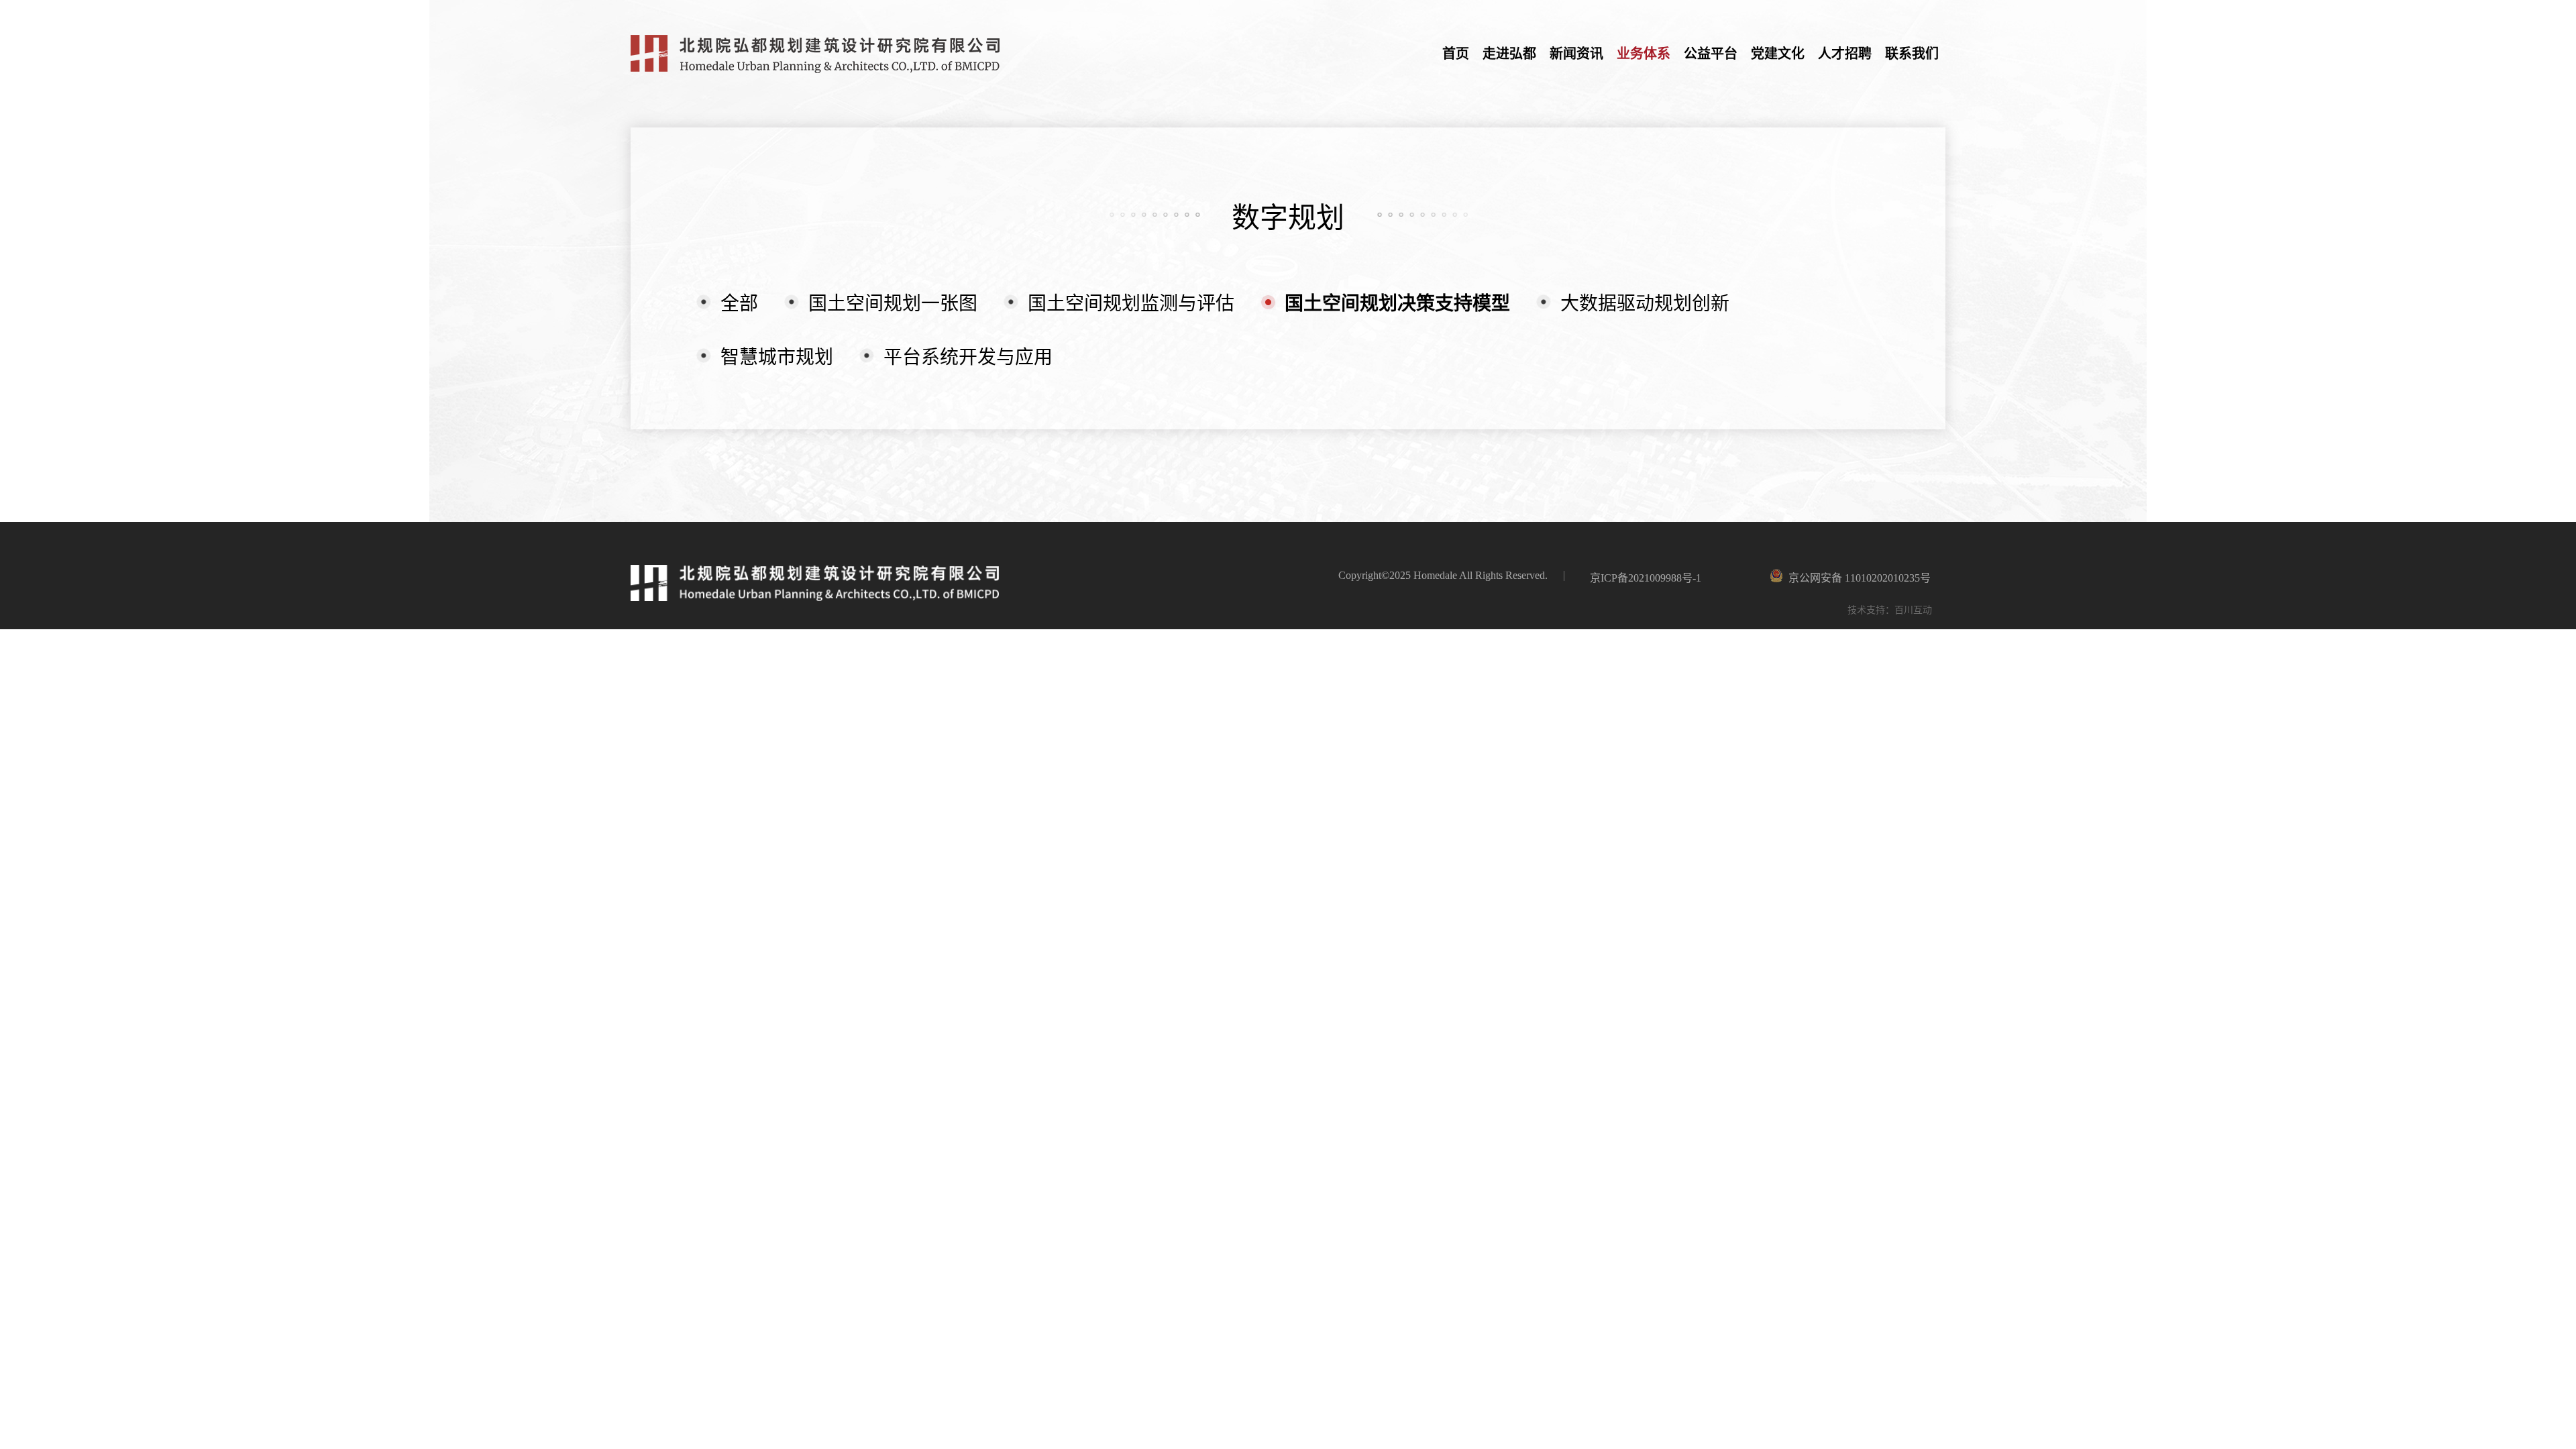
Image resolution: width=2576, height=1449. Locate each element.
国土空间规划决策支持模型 (1397, 304)
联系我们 (1912, 54)
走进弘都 (1509, 54)
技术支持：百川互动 (1890, 610)
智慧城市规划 (777, 357)
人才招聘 (1845, 54)
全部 (739, 304)
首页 (1456, 54)
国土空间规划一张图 (893, 304)
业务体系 (1644, 54)
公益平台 (1711, 54)
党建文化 (1778, 54)
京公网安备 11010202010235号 (1921, 578)
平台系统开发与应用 (968, 357)
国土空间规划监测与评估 (1131, 304)
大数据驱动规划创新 (1645, 304)
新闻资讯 (1576, 54)
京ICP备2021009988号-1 (1646, 578)
